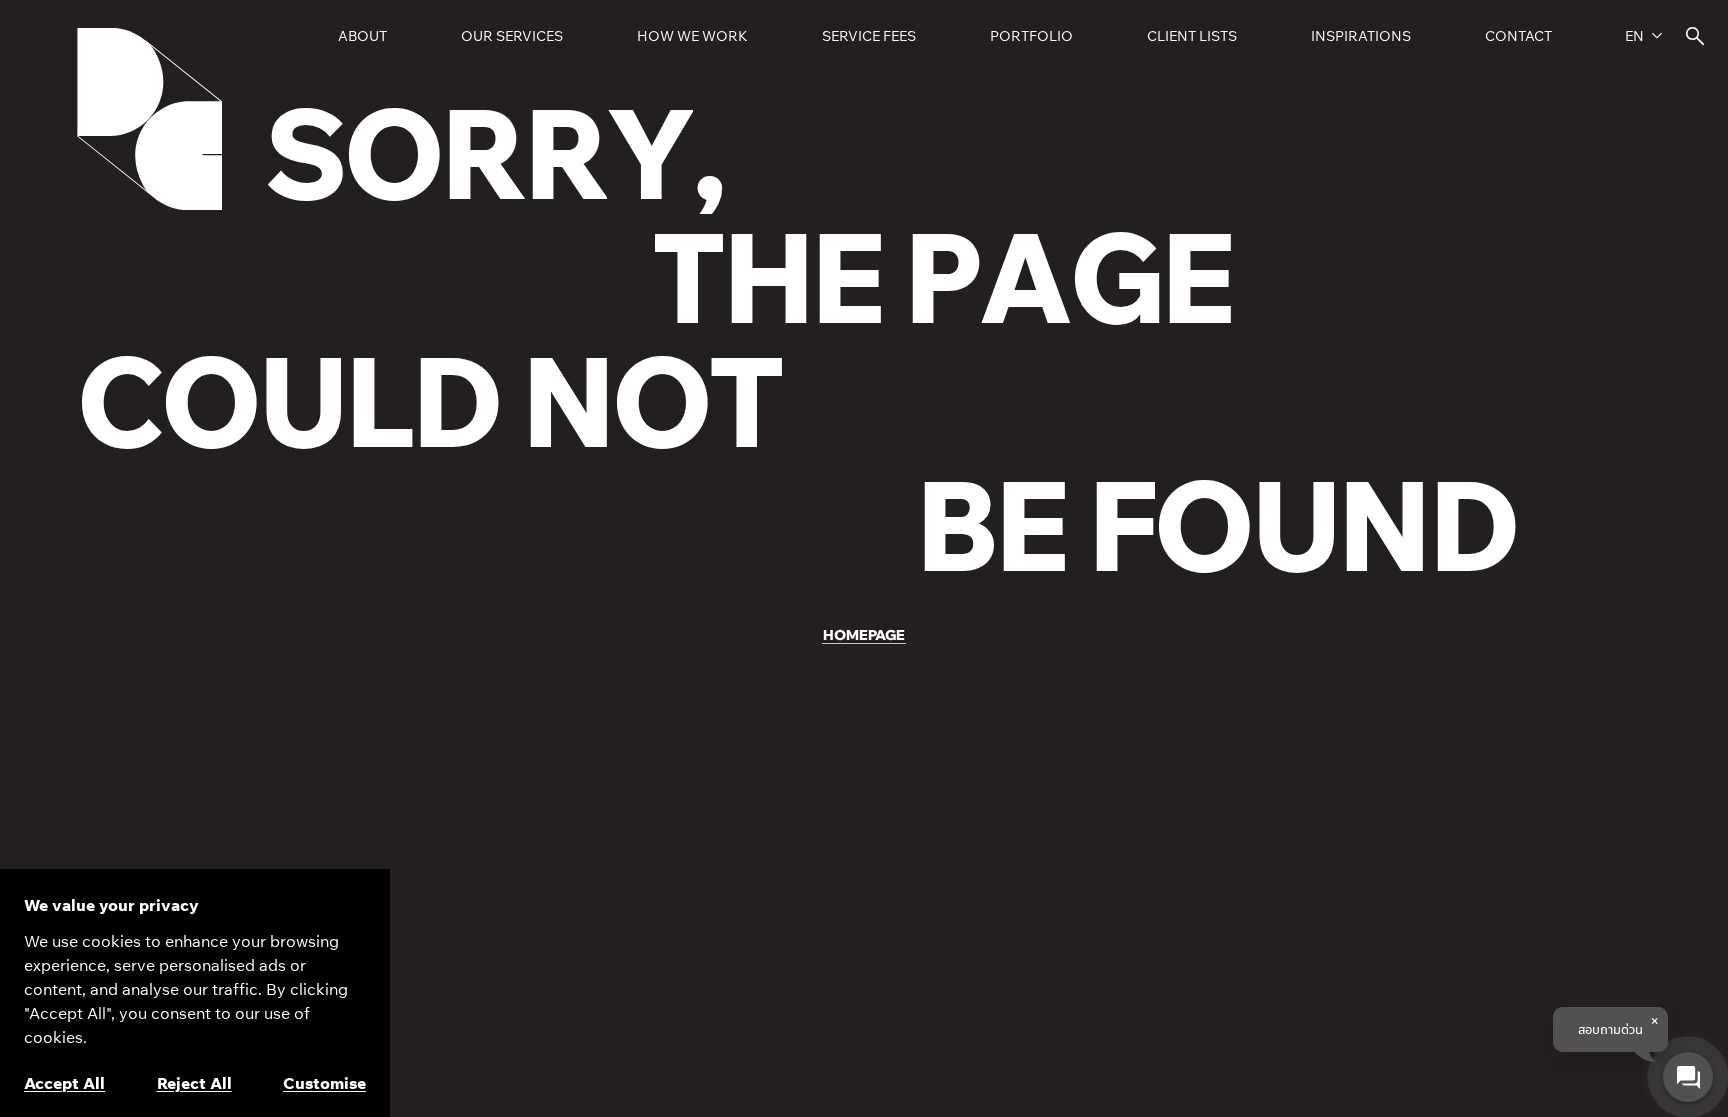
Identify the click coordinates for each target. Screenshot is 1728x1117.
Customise (324, 1083)
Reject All (194, 1083)
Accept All (64, 1083)
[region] (195, 993)
